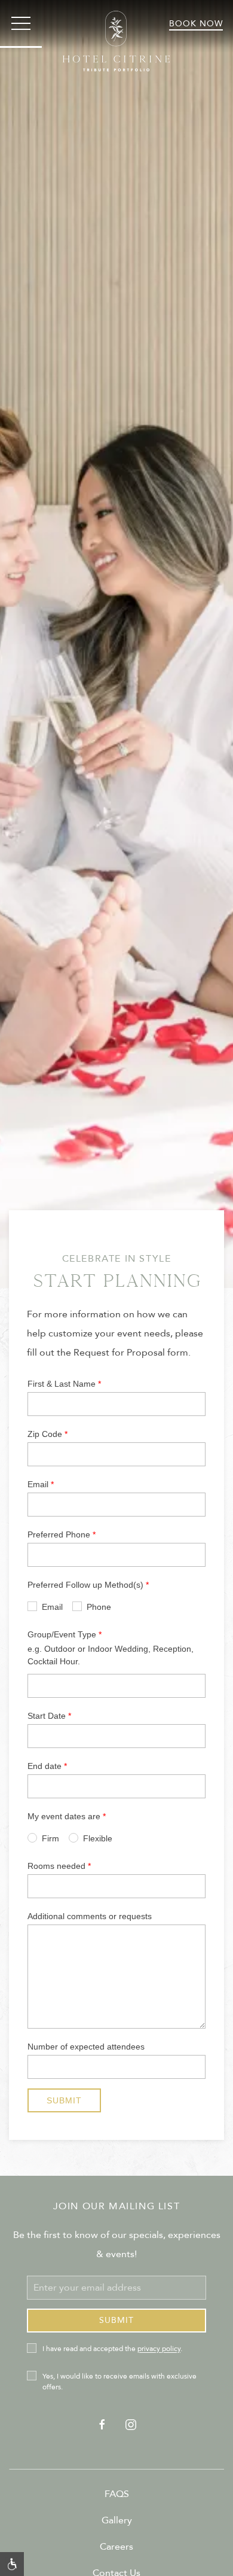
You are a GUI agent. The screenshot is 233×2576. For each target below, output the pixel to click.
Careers (116, 2547)
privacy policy (159, 2349)
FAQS (117, 2494)
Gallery (117, 2520)
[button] (21, 24)
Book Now (196, 24)
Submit (116, 2320)
